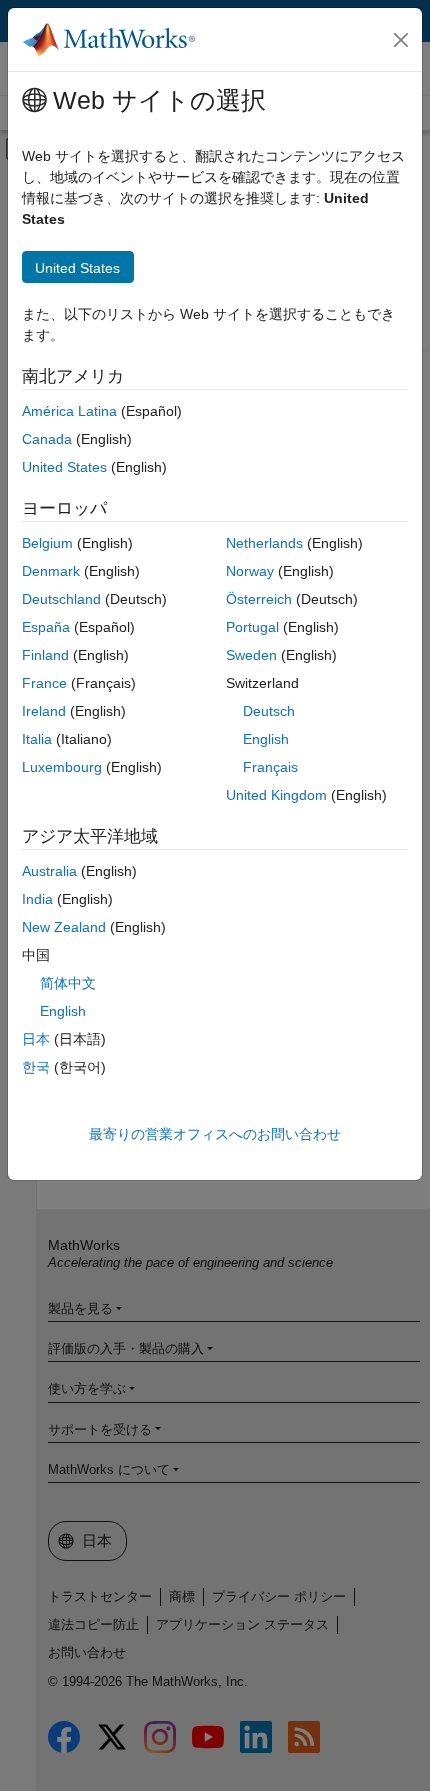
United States (64, 467)
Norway (250, 571)
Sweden (251, 655)
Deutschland (61, 599)
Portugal (252, 627)
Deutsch (269, 711)
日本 (36, 1039)
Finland (45, 655)
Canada (47, 439)
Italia (37, 739)
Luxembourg (62, 767)
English (266, 739)
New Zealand (64, 927)
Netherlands (264, 543)
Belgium (47, 543)
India (37, 899)
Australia (49, 871)
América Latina (69, 411)
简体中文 (68, 983)
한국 (36, 1067)
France (44, 683)
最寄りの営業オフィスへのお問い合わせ (215, 1134)
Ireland (44, 711)
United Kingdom (276, 795)
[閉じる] (401, 40)
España (46, 627)
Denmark (51, 571)
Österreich (259, 599)
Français (270, 767)
